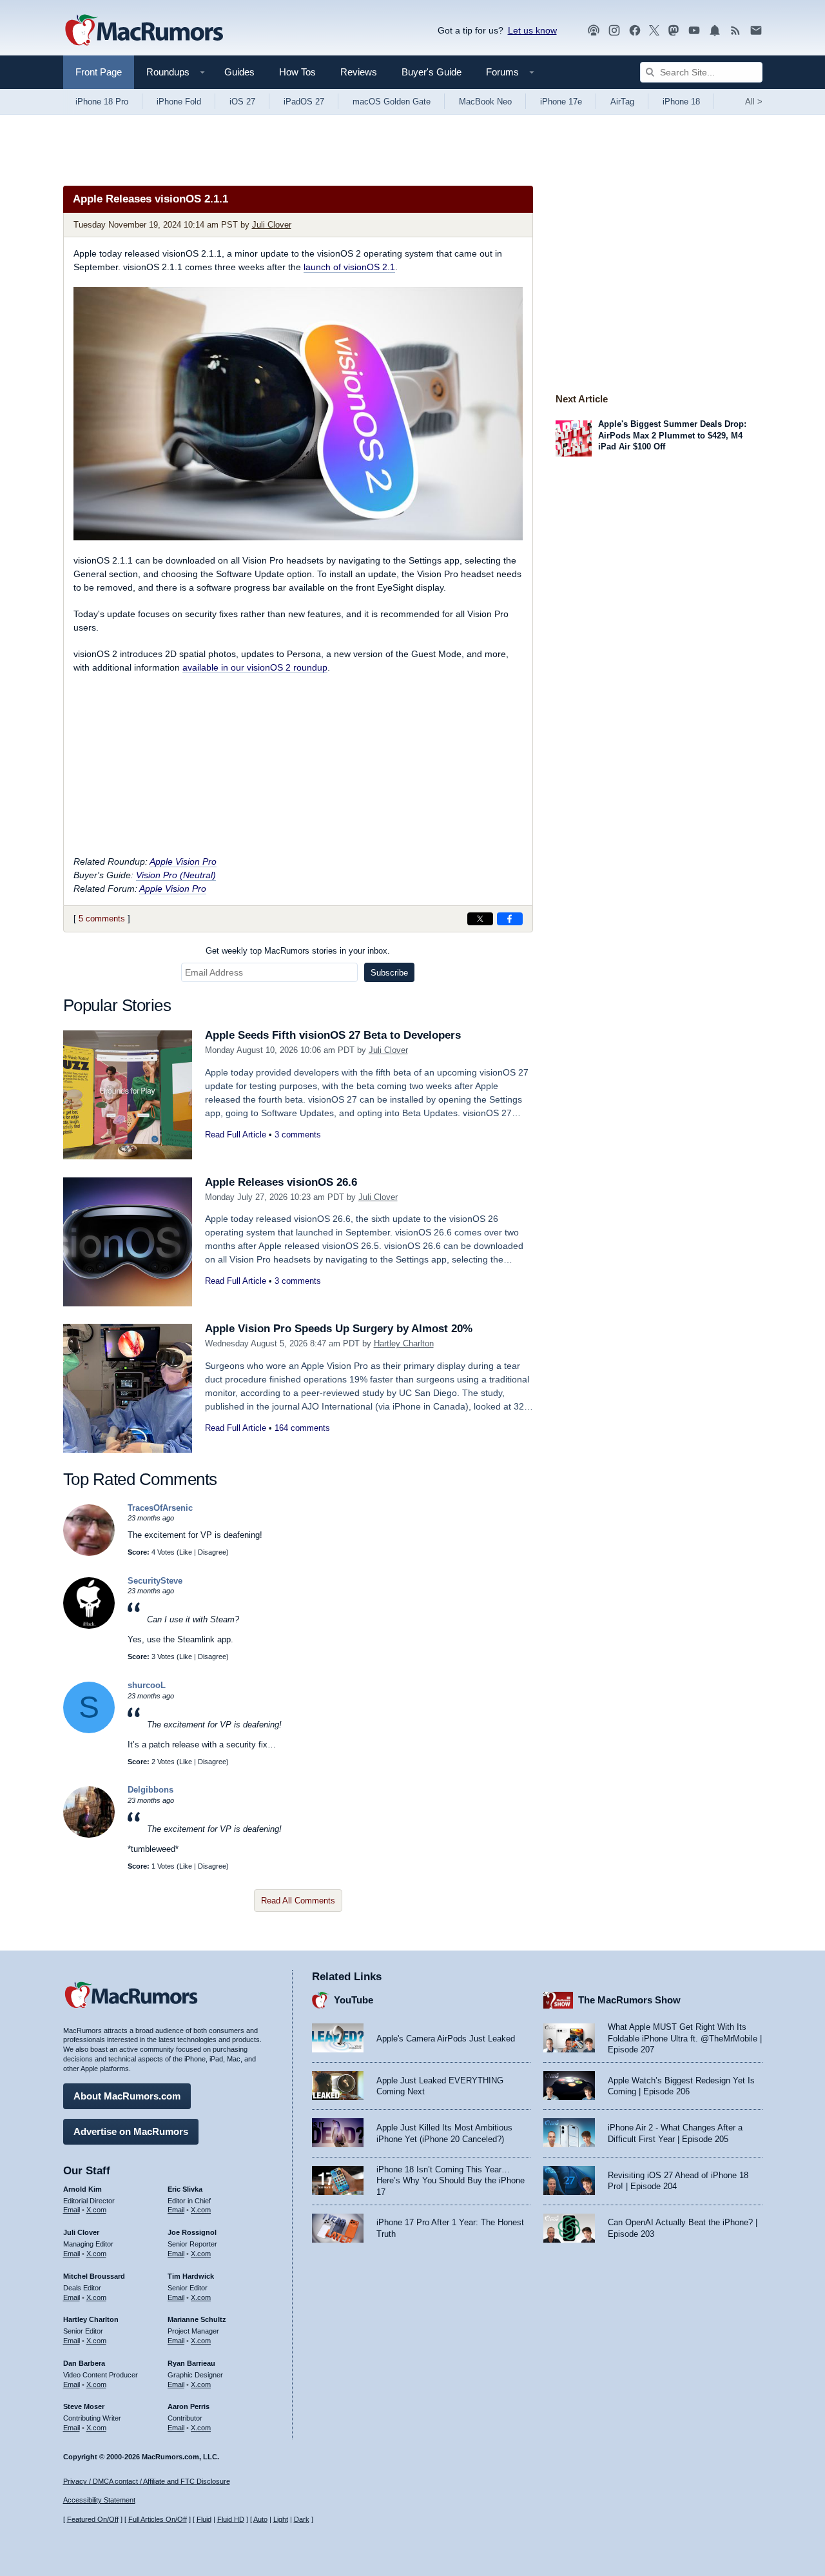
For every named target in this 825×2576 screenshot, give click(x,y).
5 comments (102, 919)
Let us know (532, 30)
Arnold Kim (82, 2189)
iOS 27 (242, 102)
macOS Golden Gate (392, 102)
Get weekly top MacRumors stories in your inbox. (298, 951)
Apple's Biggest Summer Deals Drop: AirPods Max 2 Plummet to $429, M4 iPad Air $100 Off (672, 435)
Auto (260, 2519)
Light (281, 2519)
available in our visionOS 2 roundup (255, 667)
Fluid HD (231, 2519)
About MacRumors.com (127, 2096)
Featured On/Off (93, 2519)
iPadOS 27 (304, 102)
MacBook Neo (485, 102)
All (754, 102)
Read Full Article (236, 1135)
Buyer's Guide (432, 72)
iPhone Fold (179, 102)
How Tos (297, 72)
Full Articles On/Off (158, 2519)
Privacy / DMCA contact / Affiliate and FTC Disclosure (147, 2481)
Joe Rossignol (192, 2232)
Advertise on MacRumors (131, 2131)
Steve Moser (84, 2406)
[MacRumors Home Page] (144, 31)
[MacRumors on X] (654, 31)
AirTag (622, 102)
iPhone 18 (681, 102)
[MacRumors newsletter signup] (756, 31)
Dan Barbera (84, 2363)
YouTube (354, 2000)
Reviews (359, 72)
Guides (239, 72)
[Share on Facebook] (510, 919)
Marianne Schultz (197, 2319)
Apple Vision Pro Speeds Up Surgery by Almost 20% (339, 1329)
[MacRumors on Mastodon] (674, 31)
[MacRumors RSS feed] (735, 31)
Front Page (99, 72)
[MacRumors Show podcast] (594, 31)
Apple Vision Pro (183, 861)
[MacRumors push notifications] (715, 31)
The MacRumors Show (629, 2000)
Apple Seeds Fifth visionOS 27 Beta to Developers (333, 1035)
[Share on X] (480, 919)
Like (186, 1552)
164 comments (302, 1428)
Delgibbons (150, 1790)
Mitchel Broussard (94, 2276)
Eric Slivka (185, 2189)
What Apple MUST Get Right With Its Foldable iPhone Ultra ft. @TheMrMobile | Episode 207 (685, 2038)
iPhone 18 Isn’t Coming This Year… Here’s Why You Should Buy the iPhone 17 (451, 2181)
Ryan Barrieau (191, 2363)
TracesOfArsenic (160, 1508)
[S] (89, 1730)
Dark (302, 2519)
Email (72, 2210)
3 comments (298, 1135)
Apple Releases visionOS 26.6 (281, 1182)
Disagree (212, 1552)
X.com (96, 2210)
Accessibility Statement (99, 2500)
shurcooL (147, 1685)
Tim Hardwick (191, 2276)
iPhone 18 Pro (102, 102)
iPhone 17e (561, 102)
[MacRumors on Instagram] (614, 31)
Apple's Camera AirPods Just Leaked (446, 2039)
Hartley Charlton (404, 1343)
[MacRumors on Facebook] (635, 31)
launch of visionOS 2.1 (349, 267)
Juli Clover (272, 225)
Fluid (204, 2519)
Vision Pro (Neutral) (176, 875)
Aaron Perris (189, 2406)
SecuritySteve (155, 1581)
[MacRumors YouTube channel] (694, 31)
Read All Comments (298, 1901)
